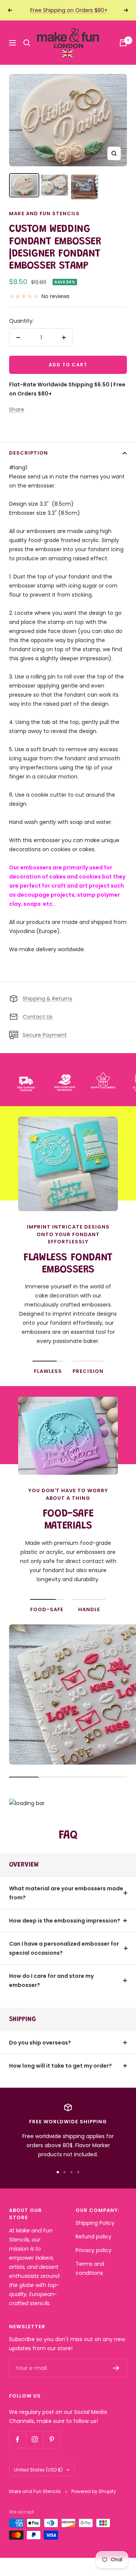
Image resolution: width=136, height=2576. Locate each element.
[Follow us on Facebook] (18, 2439)
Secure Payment (45, 1035)
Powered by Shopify (94, 2491)
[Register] (116, 2368)
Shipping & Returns (47, 999)
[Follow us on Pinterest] (52, 2439)
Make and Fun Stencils (44, 213)
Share (17, 410)
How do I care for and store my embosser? (51, 1980)
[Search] (27, 43)
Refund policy (93, 2237)
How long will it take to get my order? (60, 2066)
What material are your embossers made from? (66, 1893)
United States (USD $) (38, 2470)
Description (29, 453)
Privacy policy (93, 2250)
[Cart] (123, 43)
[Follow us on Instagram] (35, 2439)
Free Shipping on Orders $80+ (69, 10)
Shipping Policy (95, 2223)
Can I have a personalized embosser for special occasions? (64, 1948)
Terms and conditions (90, 2268)
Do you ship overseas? (40, 2043)
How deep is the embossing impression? (65, 1921)
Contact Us (38, 1017)
